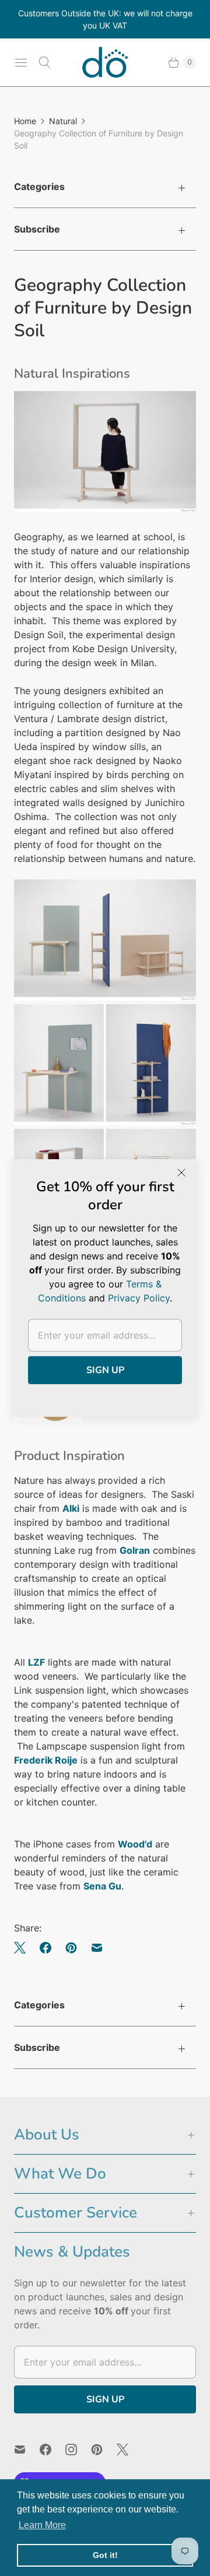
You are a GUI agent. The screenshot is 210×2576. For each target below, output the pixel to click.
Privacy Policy (139, 1298)
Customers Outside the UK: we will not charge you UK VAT (105, 19)
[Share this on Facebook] (45, 1948)
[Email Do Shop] (27, 2450)
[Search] (44, 62)
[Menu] (21, 62)
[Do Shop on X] (129, 2450)
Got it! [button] (105, 2555)
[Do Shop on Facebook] (52, 2450)
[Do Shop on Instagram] (78, 2450)
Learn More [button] (42, 2525)
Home (25, 121)
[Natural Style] (48, 1417)
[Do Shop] (105, 62)
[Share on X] (23, 1948)
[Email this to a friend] (97, 1948)
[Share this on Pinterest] (71, 1948)
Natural (63, 121)
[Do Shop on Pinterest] (104, 2450)
